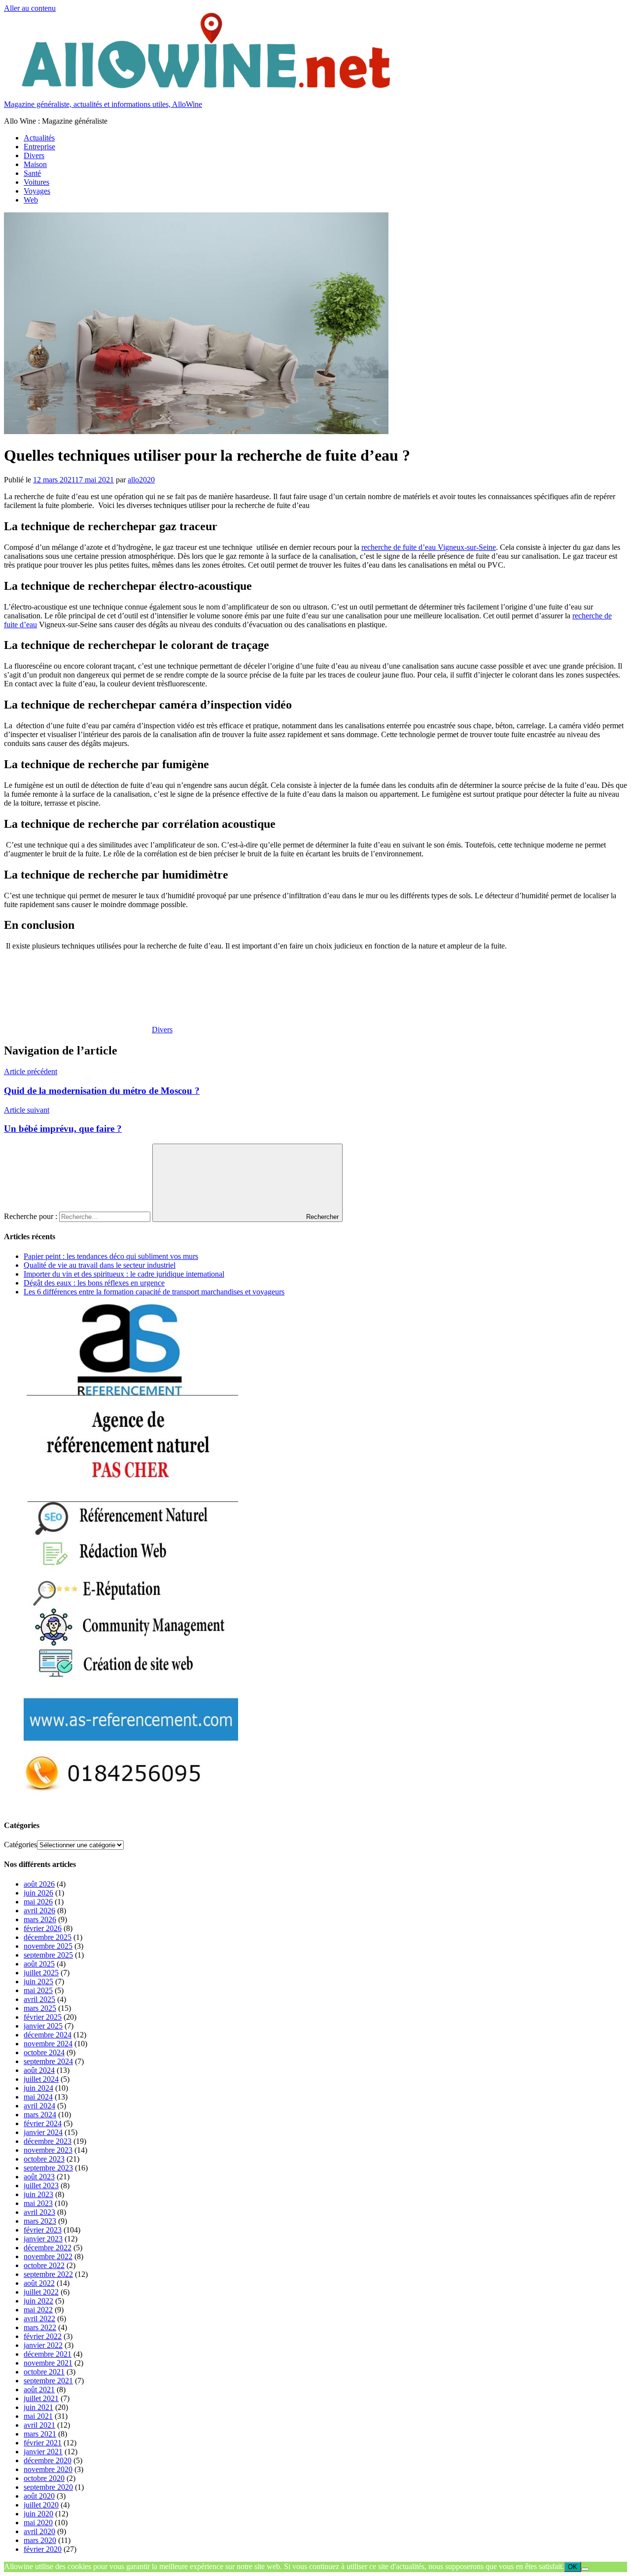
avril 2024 (39, 2106)
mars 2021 (40, 2434)
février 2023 (43, 2230)
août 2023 (39, 2177)
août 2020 (39, 2496)
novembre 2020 (48, 2469)
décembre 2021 (48, 2354)
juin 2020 (38, 2514)
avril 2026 (39, 1911)
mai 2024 (38, 2097)
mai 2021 (38, 2416)
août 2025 (39, 1964)
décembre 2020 (48, 2460)
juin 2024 (38, 2088)
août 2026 (39, 1884)
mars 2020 (40, 2540)
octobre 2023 (44, 2159)
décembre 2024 (48, 2035)
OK (573, 2567)
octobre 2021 (44, 2372)
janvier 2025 (43, 2026)
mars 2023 (40, 2221)
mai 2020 (38, 2523)
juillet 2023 (41, 2186)
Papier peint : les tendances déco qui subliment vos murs (111, 1256)
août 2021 (39, 2390)
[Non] (585, 2569)
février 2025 (43, 2017)
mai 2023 (38, 2203)
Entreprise (39, 147)
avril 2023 (39, 2212)
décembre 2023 (48, 2141)
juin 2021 (38, 2407)
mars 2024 (40, 2115)
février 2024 (43, 2123)
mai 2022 (38, 2310)
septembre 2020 (48, 2487)
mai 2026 (38, 1902)
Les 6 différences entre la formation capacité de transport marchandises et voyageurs (154, 1292)
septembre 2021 (48, 2381)
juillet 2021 (41, 2398)
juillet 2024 (41, 2079)
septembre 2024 (48, 2061)
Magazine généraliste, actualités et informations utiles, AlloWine (103, 104)
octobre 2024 (44, 2052)
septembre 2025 (48, 1955)
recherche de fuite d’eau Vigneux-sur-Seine (429, 547)
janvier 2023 (43, 2239)
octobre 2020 (44, 2478)
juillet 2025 (41, 1973)
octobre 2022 (44, 2265)
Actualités (39, 138)
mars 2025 (40, 2008)
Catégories (20, 1845)
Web (31, 200)
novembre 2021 (48, 2363)
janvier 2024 (43, 2132)
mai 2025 (38, 1990)
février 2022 (43, 2336)
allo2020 (141, 480)
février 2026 (43, 1928)
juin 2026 (38, 1893)
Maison (35, 164)
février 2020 (43, 2549)
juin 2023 (38, 2194)
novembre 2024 (48, 2044)
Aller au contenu (30, 8)
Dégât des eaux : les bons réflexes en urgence (94, 1283)
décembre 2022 (48, 2248)
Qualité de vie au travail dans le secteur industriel (100, 1265)
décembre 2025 (48, 1937)
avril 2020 (39, 2531)
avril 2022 (39, 2319)
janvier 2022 (43, 2345)
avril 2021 (39, 2425)
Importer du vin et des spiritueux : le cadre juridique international (124, 1274)
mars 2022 (40, 2327)
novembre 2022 (48, 2256)
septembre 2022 (48, 2274)
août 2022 (39, 2283)
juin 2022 (38, 2301)
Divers (34, 155)
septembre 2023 (48, 2168)
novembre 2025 (48, 1946)
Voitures (36, 182)
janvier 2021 (43, 2452)
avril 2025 (39, 1999)
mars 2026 (40, 1919)
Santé (32, 173)
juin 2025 (38, 1982)
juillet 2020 (41, 2505)
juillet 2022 (41, 2292)
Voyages (37, 191)
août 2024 (39, 2070)
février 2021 (43, 2443)
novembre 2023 (48, 2150)
